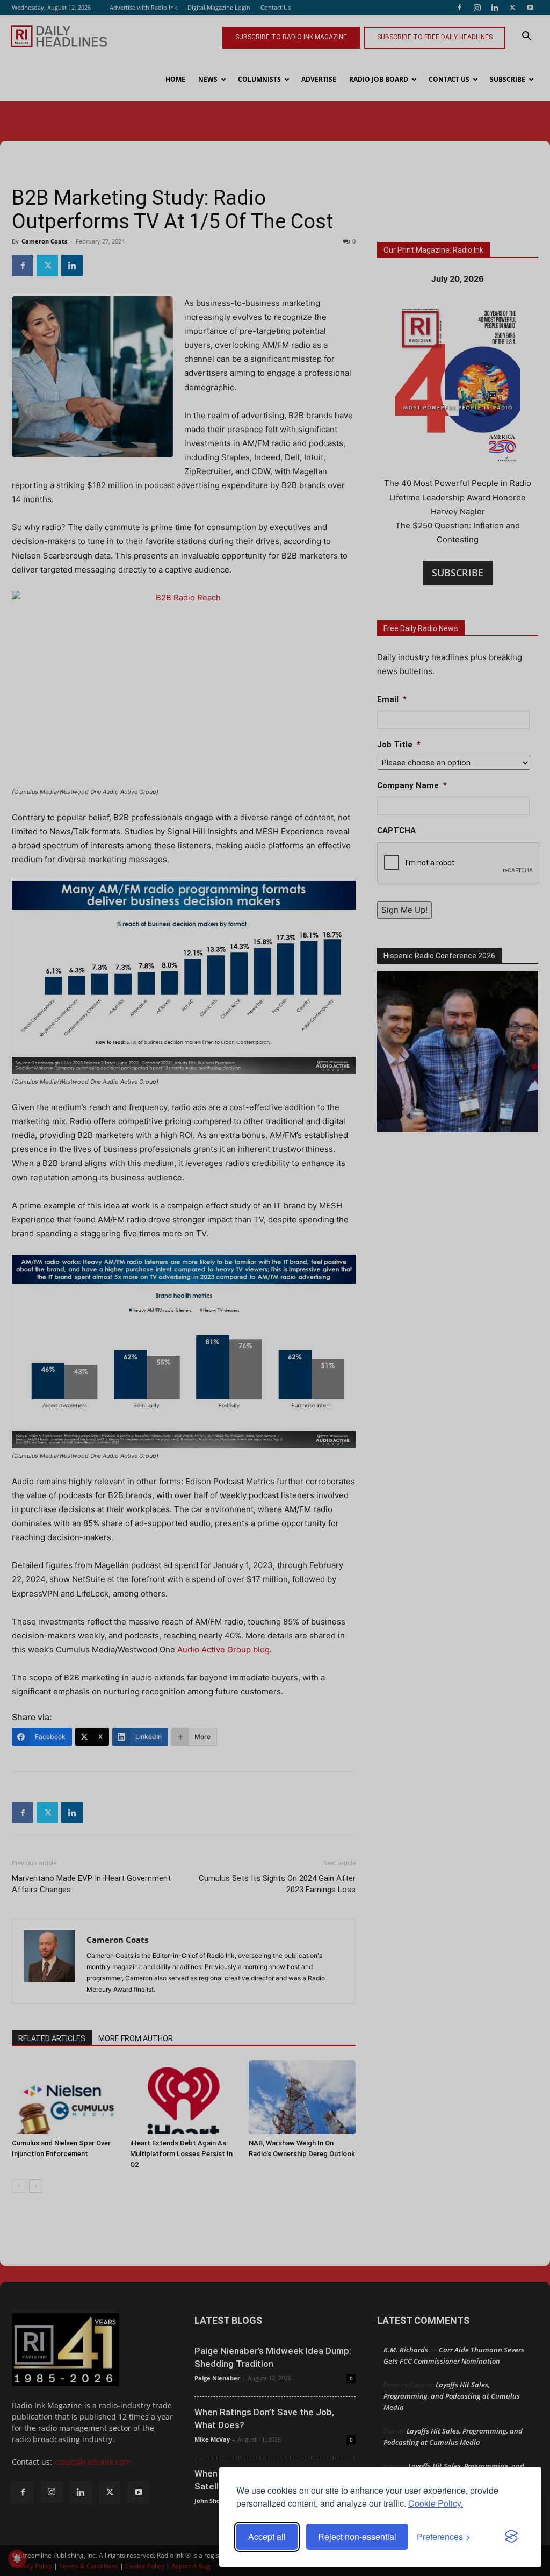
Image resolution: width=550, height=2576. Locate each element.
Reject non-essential (357, 2536)
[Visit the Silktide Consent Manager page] (511, 2537)
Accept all (267, 2536)
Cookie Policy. (436, 2503)
